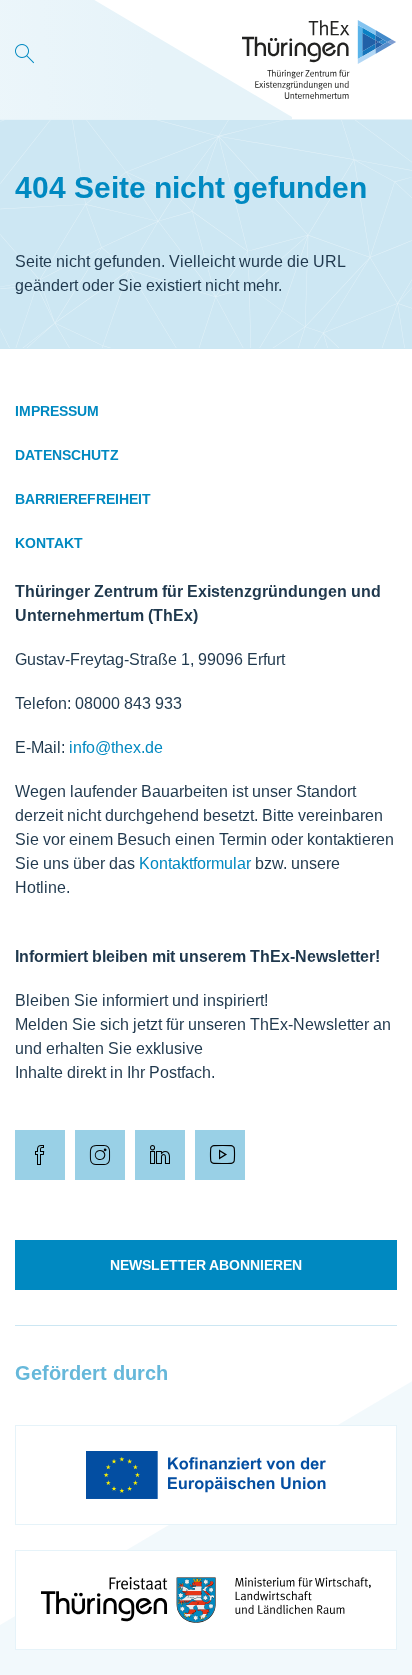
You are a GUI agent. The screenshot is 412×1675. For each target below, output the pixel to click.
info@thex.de (116, 747)
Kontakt (49, 543)
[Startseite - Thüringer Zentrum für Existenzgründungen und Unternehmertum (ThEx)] (319, 59)
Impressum (57, 411)
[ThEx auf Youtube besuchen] (220, 1155)
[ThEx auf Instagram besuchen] (100, 1155)
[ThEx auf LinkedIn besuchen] (160, 1155)
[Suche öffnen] (25, 59)
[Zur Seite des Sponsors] (206, 1475)
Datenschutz (67, 455)
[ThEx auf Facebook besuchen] (40, 1155)
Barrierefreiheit (83, 499)
